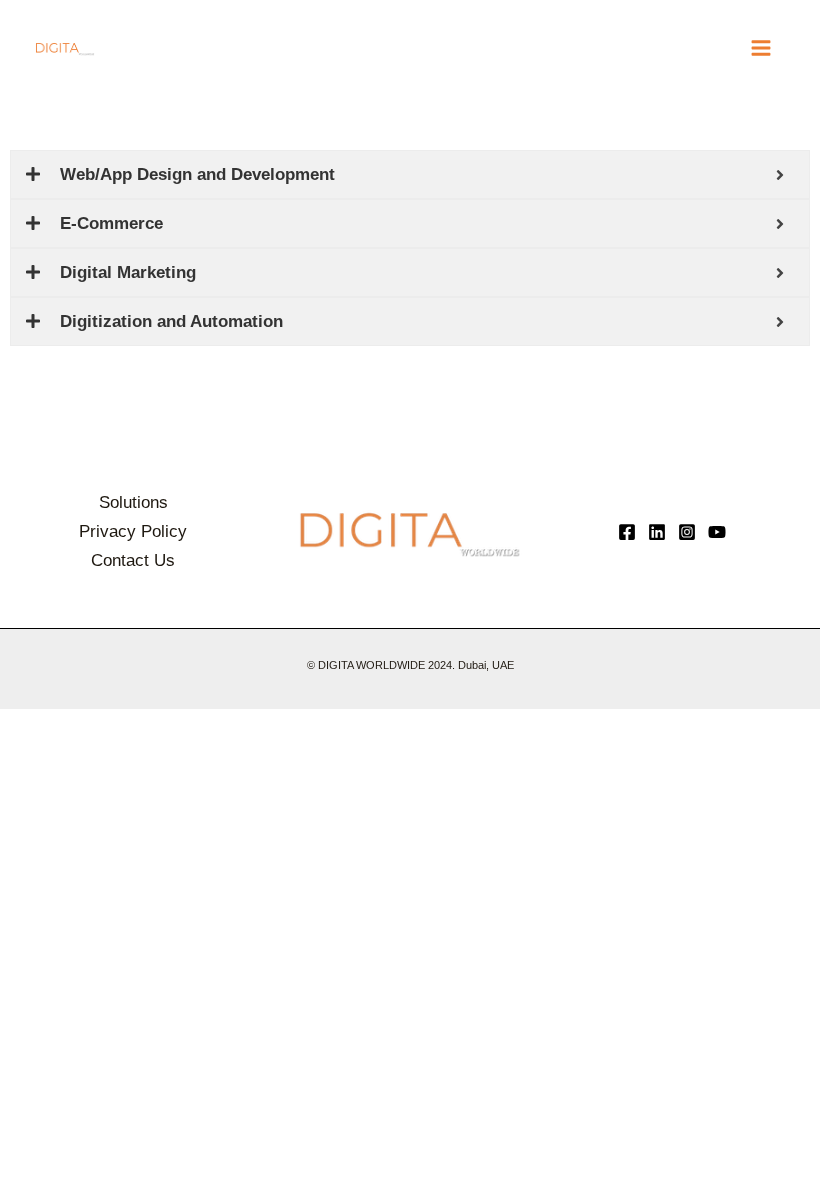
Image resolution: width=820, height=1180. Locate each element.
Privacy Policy (133, 531)
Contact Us (133, 560)
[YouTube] (717, 532)
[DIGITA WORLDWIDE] (65, 47)
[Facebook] (627, 532)
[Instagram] (687, 532)
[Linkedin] (657, 532)
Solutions (133, 502)
